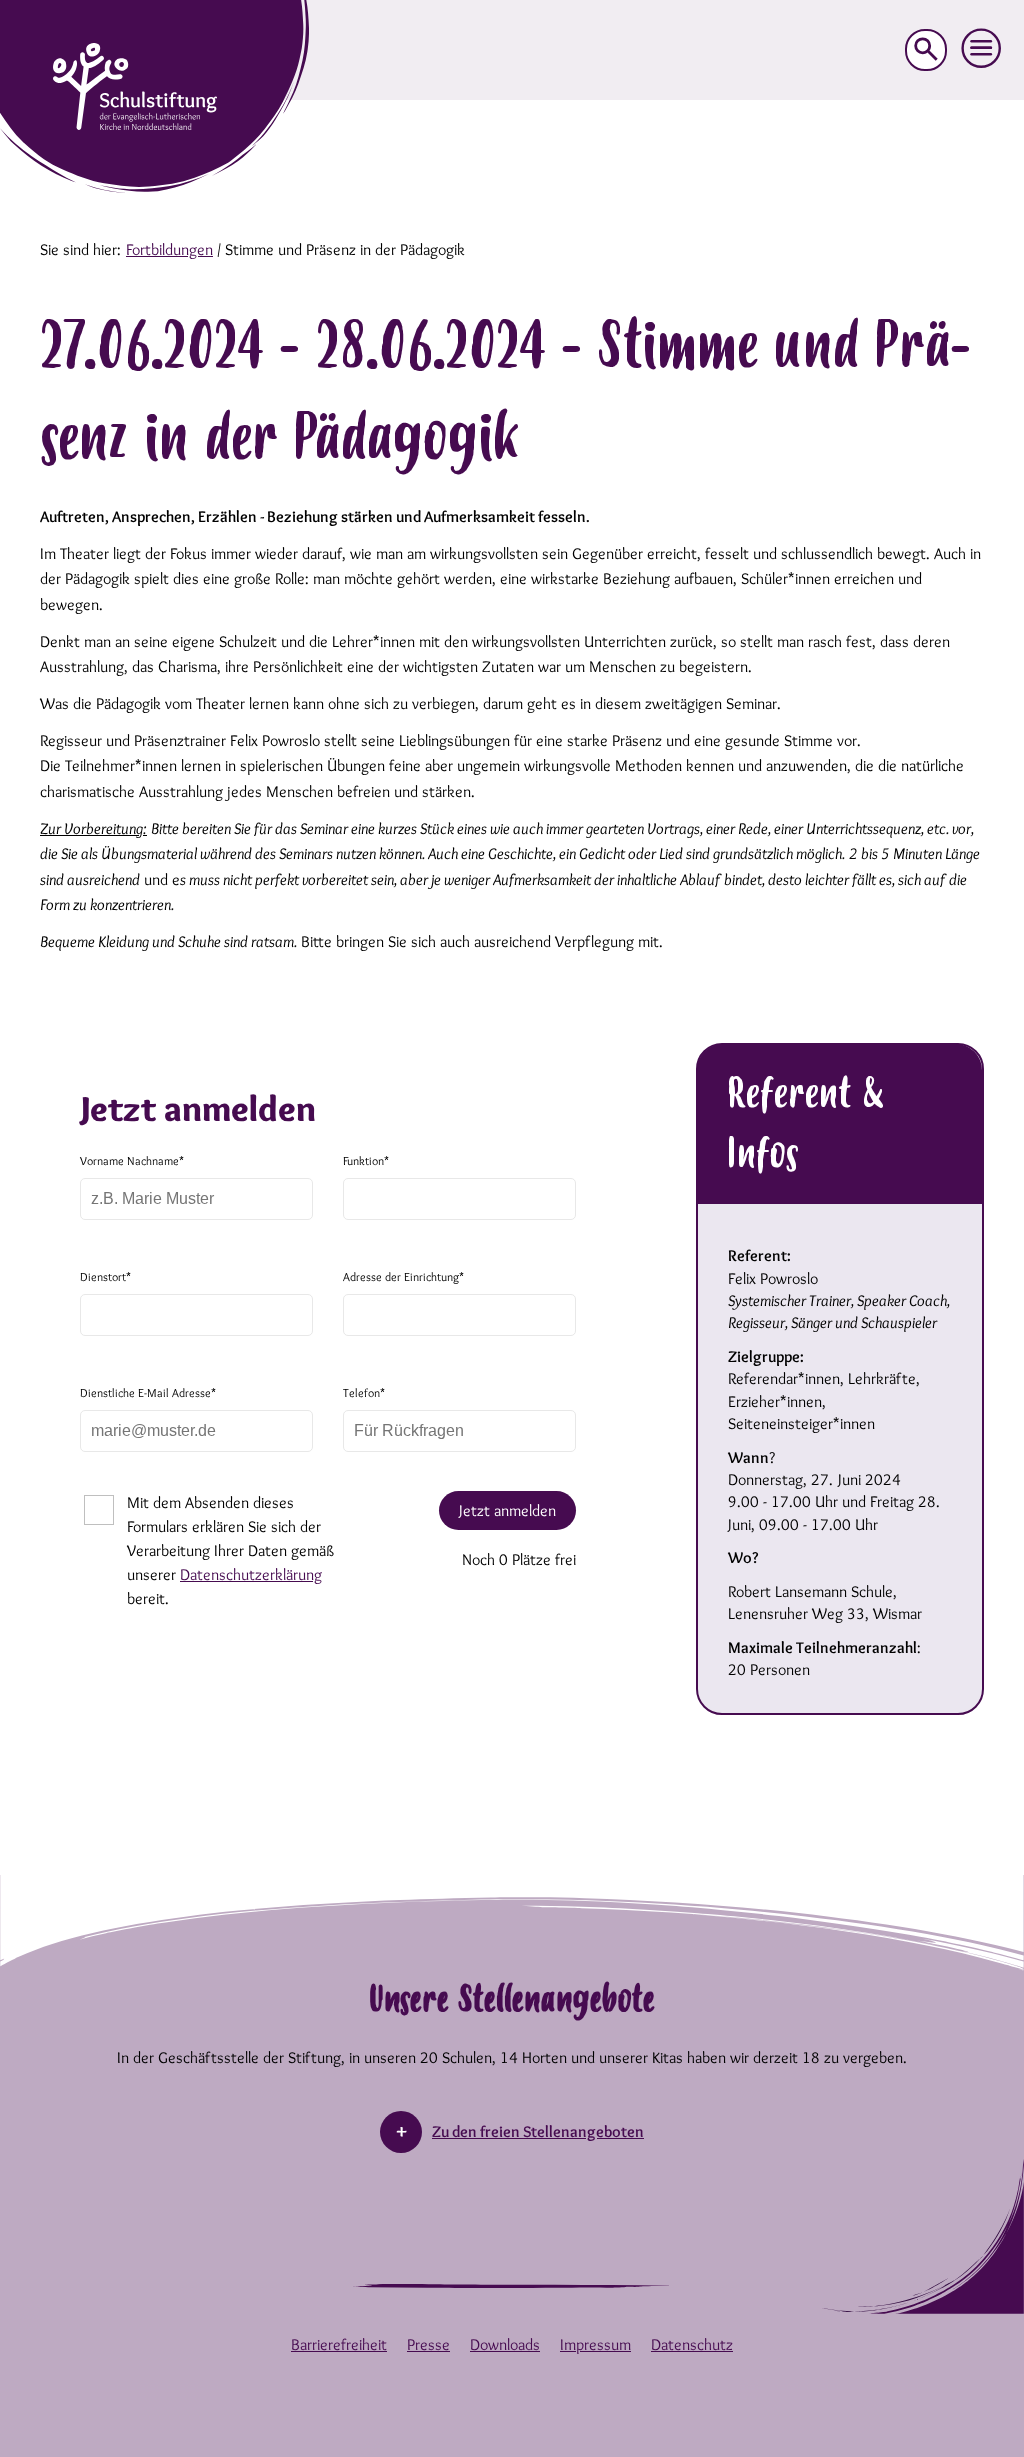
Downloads (505, 2344)
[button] (982, 49)
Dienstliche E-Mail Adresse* (148, 1392)
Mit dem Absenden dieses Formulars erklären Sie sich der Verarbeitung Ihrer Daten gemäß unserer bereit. (230, 1550)
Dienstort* (105, 1276)
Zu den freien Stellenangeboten (538, 2131)
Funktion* (366, 1160)
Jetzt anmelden (507, 1510)
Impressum (595, 2344)
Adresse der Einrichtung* (403, 1276)
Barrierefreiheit (339, 2344)
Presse (428, 2344)
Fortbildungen (169, 249)
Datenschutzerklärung (251, 1574)
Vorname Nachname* (132, 1160)
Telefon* (364, 1392)
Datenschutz (692, 2344)
